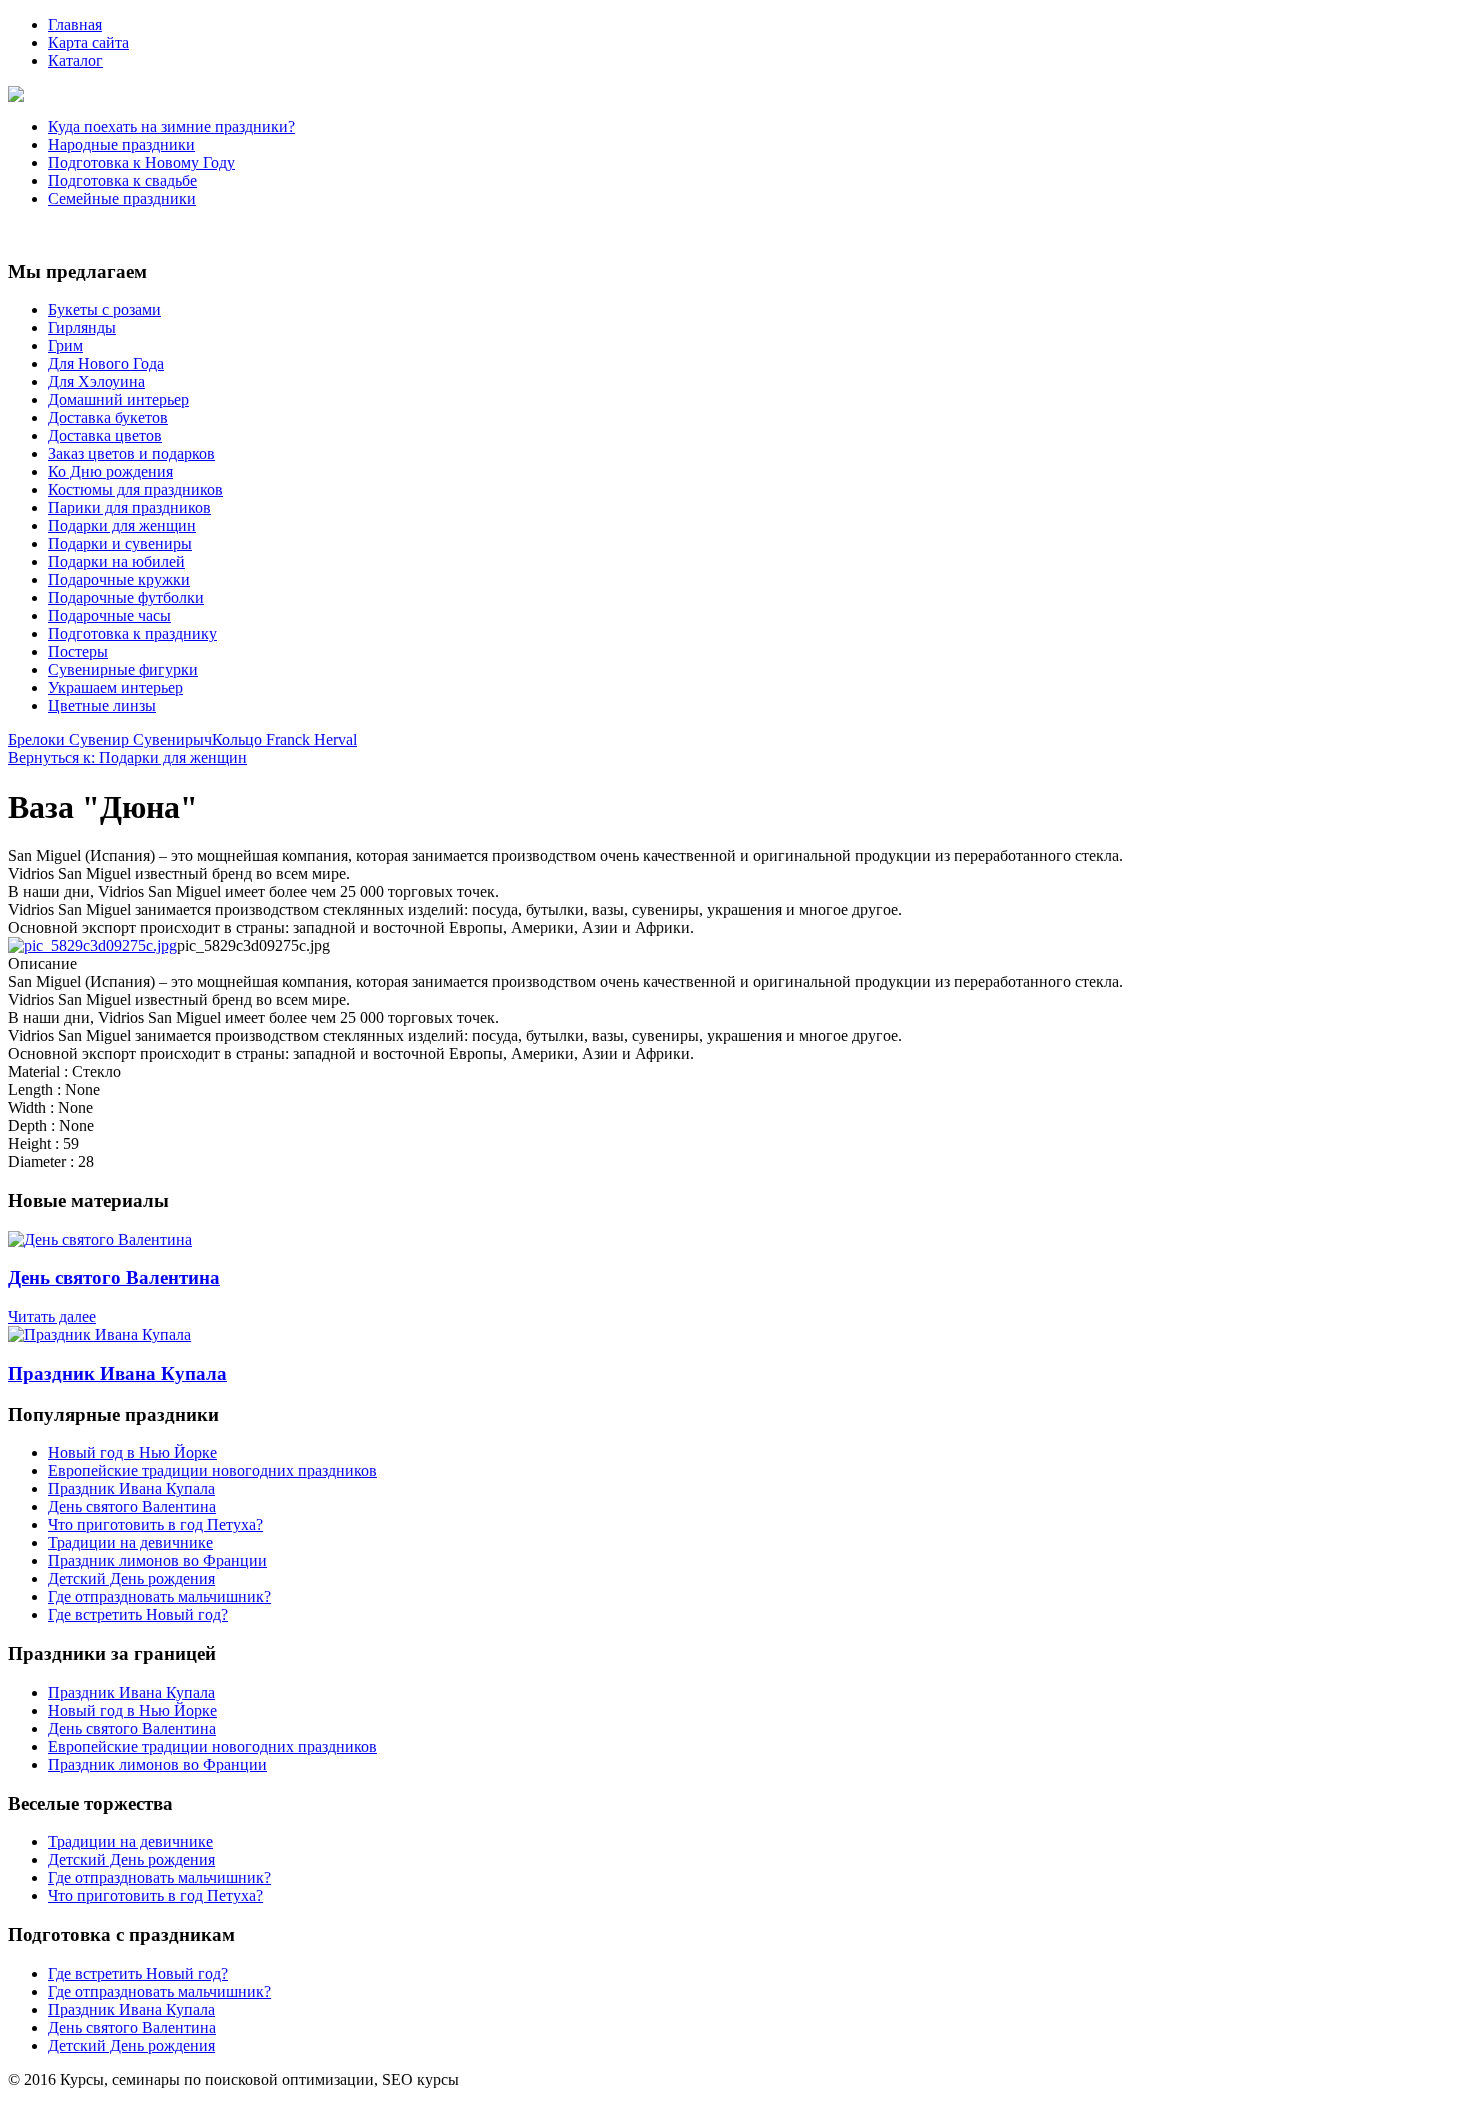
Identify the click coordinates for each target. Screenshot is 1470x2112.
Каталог (75, 60)
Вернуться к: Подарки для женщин (127, 757)
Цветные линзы (102, 705)
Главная (75, 24)
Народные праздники (121, 144)
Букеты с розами (104, 309)
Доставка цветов (105, 435)
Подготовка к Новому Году (141, 162)
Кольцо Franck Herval (284, 739)
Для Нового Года (106, 363)
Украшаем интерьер (115, 687)
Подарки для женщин (122, 525)
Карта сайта (88, 42)
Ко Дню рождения (110, 471)
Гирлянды (82, 327)
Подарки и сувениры (120, 543)
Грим (65, 345)
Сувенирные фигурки (123, 669)
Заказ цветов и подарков (131, 453)
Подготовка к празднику (132, 633)
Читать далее (52, 1316)
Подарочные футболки (126, 597)
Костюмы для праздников (135, 489)
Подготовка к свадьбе (122, 180)
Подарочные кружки (119, 579)
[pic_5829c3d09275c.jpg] (92, 945)
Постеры (78, 651)
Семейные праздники (122, 198)
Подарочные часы (109, 615)
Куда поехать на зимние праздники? (171, 126)
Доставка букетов (108, 417)
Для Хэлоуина (96, 381)
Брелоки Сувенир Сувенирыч (110, 739)
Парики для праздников (129, 507)
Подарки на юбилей (116, 561)
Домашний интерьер (118, 399)
